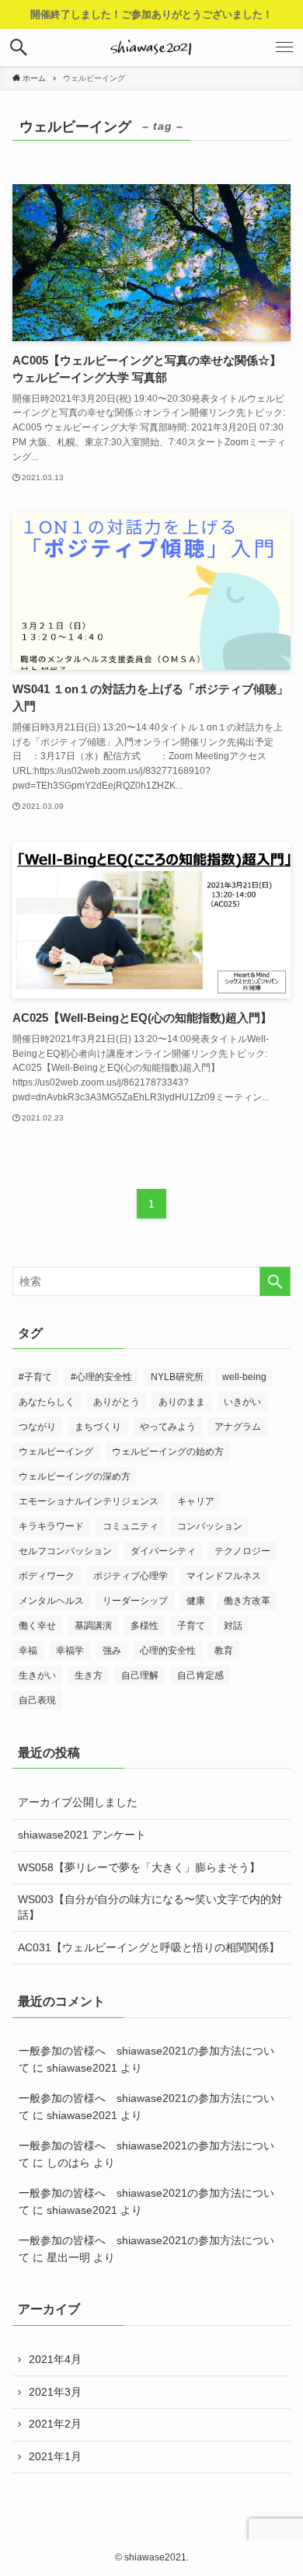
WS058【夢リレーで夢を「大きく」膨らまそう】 (139, 1867)
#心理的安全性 (101, 1377)
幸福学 (70, 1651)
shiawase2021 (82, 2068)
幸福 (28, 1651)
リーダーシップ (135, 1601)
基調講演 (93, 1626)
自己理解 (140, 1675)
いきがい (242, 1402)
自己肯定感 (200, 1675)
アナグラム (238, 1427)
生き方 (89, 1675)
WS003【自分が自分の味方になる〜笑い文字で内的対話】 (150, 1907)
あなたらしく (47, 1402)
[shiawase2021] (152, 47)
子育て (191, 1626)
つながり (37, 1427)
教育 (224, 1651)
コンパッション (210, 1526)
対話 (233, 1626)
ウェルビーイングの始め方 (168, 1452)
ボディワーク (47, 1576)
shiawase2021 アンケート (82, 1835)
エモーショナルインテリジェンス (89, 1501)
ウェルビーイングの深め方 (75, 1476)
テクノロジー (242, 1551)
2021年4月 (55, 2359)
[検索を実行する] (275, 1281)
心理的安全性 (168, 1651)
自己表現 (37, 1700)
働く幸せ (37, 1626)
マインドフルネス (224, 1576)
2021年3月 (55, 2392)
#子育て (35, 1377)
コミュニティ (131, 1526)
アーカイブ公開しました (78, 1802)
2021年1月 (55, 2456)
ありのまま (182, 1402)
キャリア (196, 1501)
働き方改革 (247, 1601)
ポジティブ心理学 (131, 1576)
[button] (19, 47)
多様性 (145, 1626)
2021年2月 (55, 2424)
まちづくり (98, 1427)
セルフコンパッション (65, 1551)
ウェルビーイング (56, 1452)
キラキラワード (51, 1526)
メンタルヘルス (51, 1601)
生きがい (37, 1675)
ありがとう (117, 1402)
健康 (196, 1601)
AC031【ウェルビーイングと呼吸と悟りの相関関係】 (149, 1947)
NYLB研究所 (177, 1377)
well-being (244, 1377)
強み (112, 1651)
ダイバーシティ (163, 1551)
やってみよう (168, 1427)
